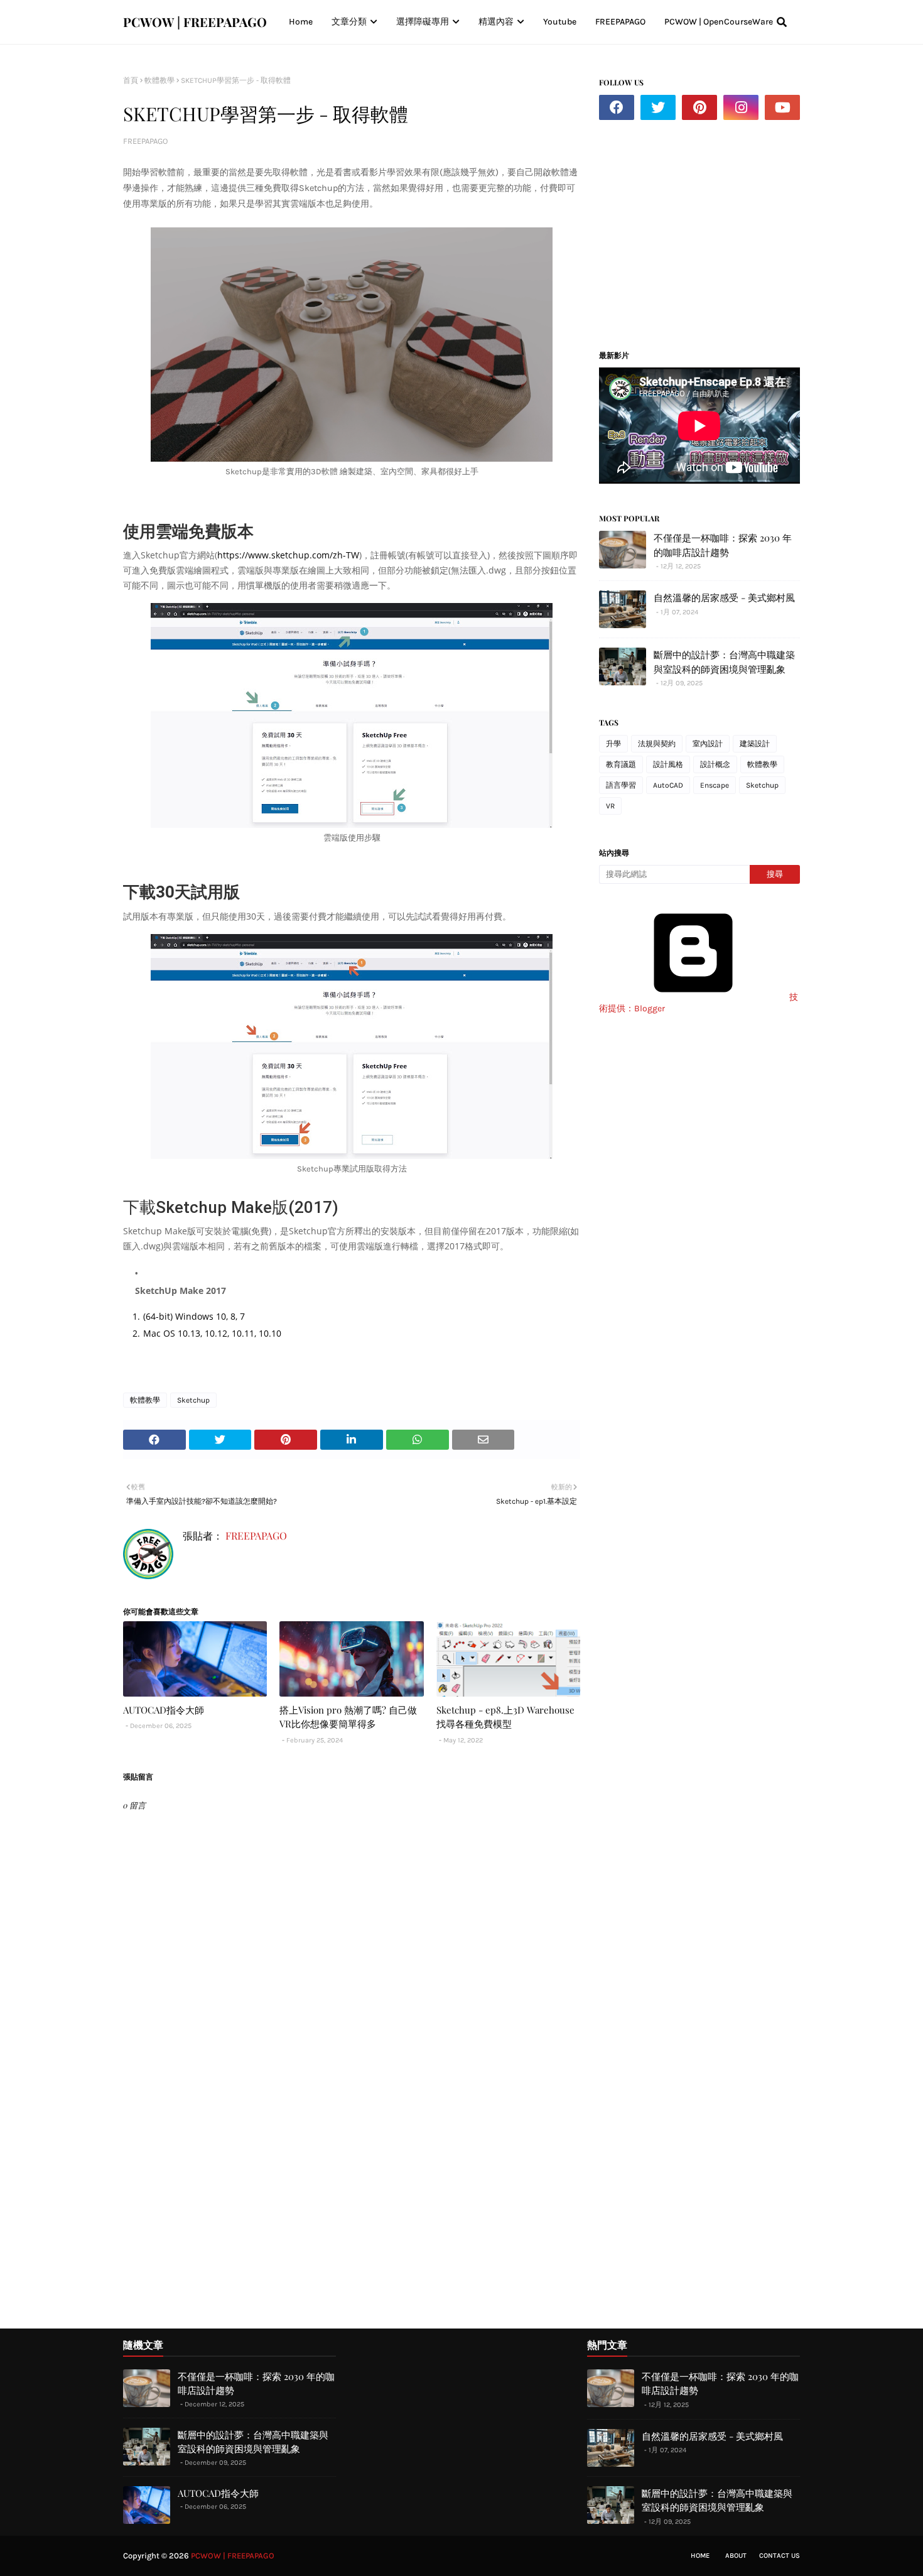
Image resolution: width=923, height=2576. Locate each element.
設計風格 (668, 764)
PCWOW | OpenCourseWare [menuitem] (719, 22)
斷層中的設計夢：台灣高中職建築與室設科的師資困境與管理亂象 (724, 662)
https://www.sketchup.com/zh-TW (288, 555)
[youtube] (782, 107)
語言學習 (621, 785)
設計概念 (715, 764)
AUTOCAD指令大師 (164, 1710)
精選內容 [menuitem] (496, 22)
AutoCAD (668, 785)
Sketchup (193, 1400)
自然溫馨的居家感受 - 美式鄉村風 (724, 597)
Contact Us (780, 2556)
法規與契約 (657, 744)
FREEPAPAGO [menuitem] (620, 22)
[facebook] (617, 107)
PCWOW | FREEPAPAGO (195, 22)
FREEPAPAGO (145, 141)
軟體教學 (159, 80)
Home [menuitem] (301, 22)
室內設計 (708, 744)
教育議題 (621, 764)
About (736, 2556)
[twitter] (658, 107)
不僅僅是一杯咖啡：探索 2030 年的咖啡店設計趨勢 (723, 545)
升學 (613, 744)
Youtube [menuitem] (560, 22)
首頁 (131, 80)
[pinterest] (699, 107)
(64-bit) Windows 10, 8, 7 (194, 1316)
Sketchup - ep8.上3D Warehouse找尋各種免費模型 (505, 1717)
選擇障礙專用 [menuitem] (423, 22)
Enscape (715, 785)
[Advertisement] (704, 230)
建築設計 (755, 744)
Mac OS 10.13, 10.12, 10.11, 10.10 (212, 1333)
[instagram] (741, 107)
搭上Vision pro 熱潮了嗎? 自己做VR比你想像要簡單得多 (348, 1717)
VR (610, 806)
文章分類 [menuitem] (349, 22)
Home (700, 2556)
